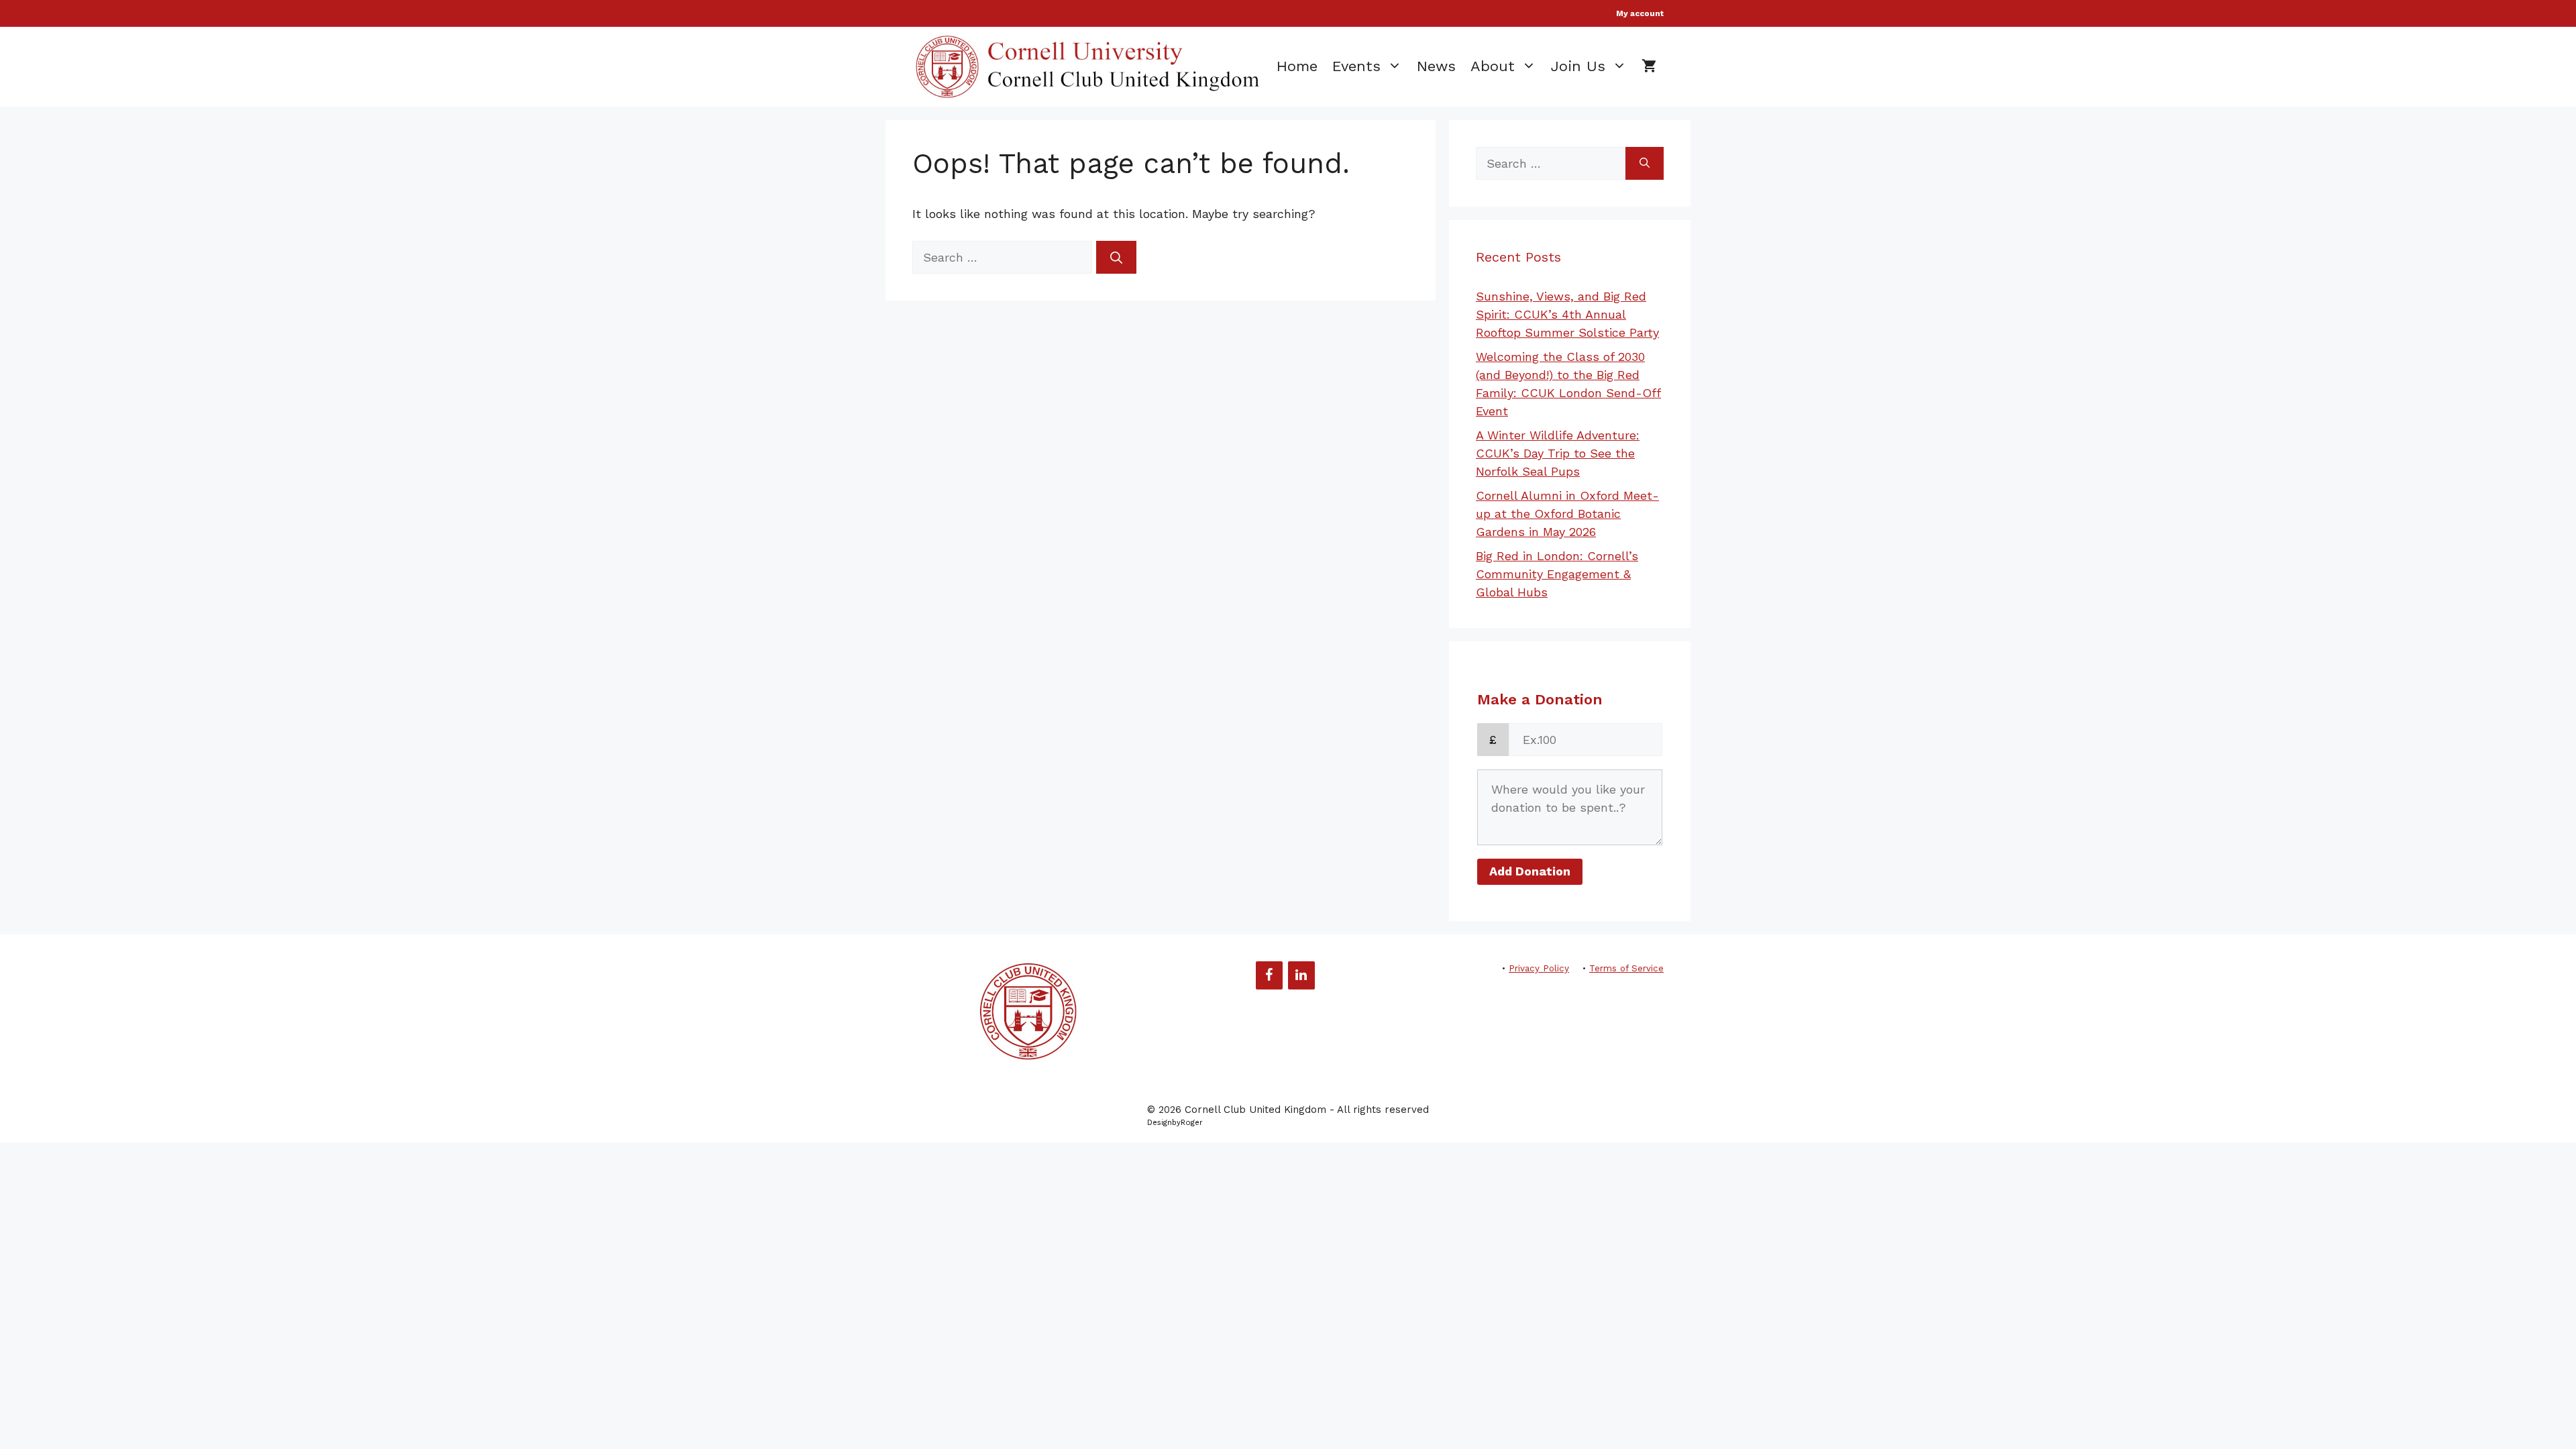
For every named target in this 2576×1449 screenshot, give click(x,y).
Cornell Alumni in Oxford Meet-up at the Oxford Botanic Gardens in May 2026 (1567, 514)
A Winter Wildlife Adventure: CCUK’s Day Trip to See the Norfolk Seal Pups (1558, 453)
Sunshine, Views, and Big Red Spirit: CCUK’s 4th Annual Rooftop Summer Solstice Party (1567, 314)
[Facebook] (1269, 975)
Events (1356, 66)
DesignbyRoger (1175, 1123)
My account (1640, 13)
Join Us (1578, 66)
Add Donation (1530, 871)
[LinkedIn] (1301, 975)
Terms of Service (1626, 968)
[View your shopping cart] (1649, 66)
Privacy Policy (1539, 968)
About (1493, 66)
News (1436, 66)
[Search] (1116, 257)
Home (1297, 66)
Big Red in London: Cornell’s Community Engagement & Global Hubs (1557, 574)
